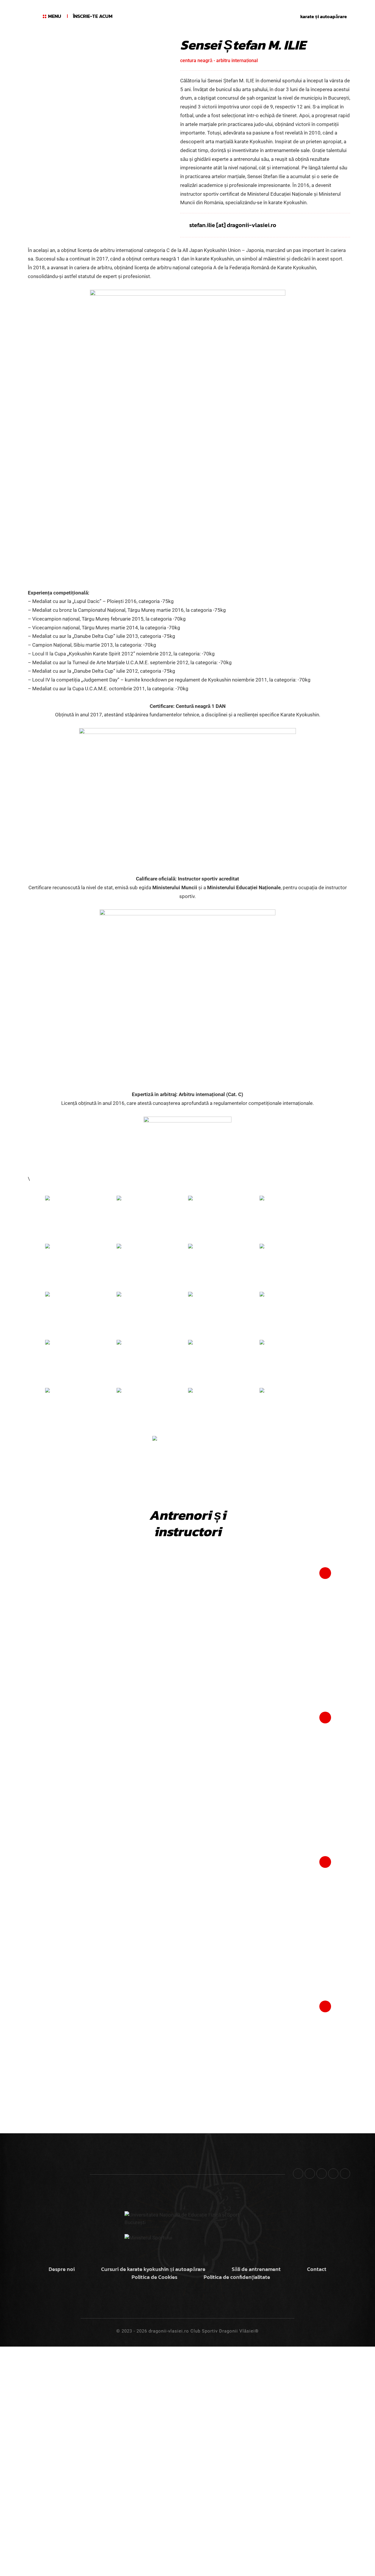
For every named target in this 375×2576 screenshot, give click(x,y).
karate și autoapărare (324, 16)
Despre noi (62, 2269)
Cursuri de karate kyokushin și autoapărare (153, 2269)
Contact (317, 2269)
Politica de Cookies (154, 2277)
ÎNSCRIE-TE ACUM (93, 16)
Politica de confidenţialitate (237, 2277)
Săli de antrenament (256, 2269)
